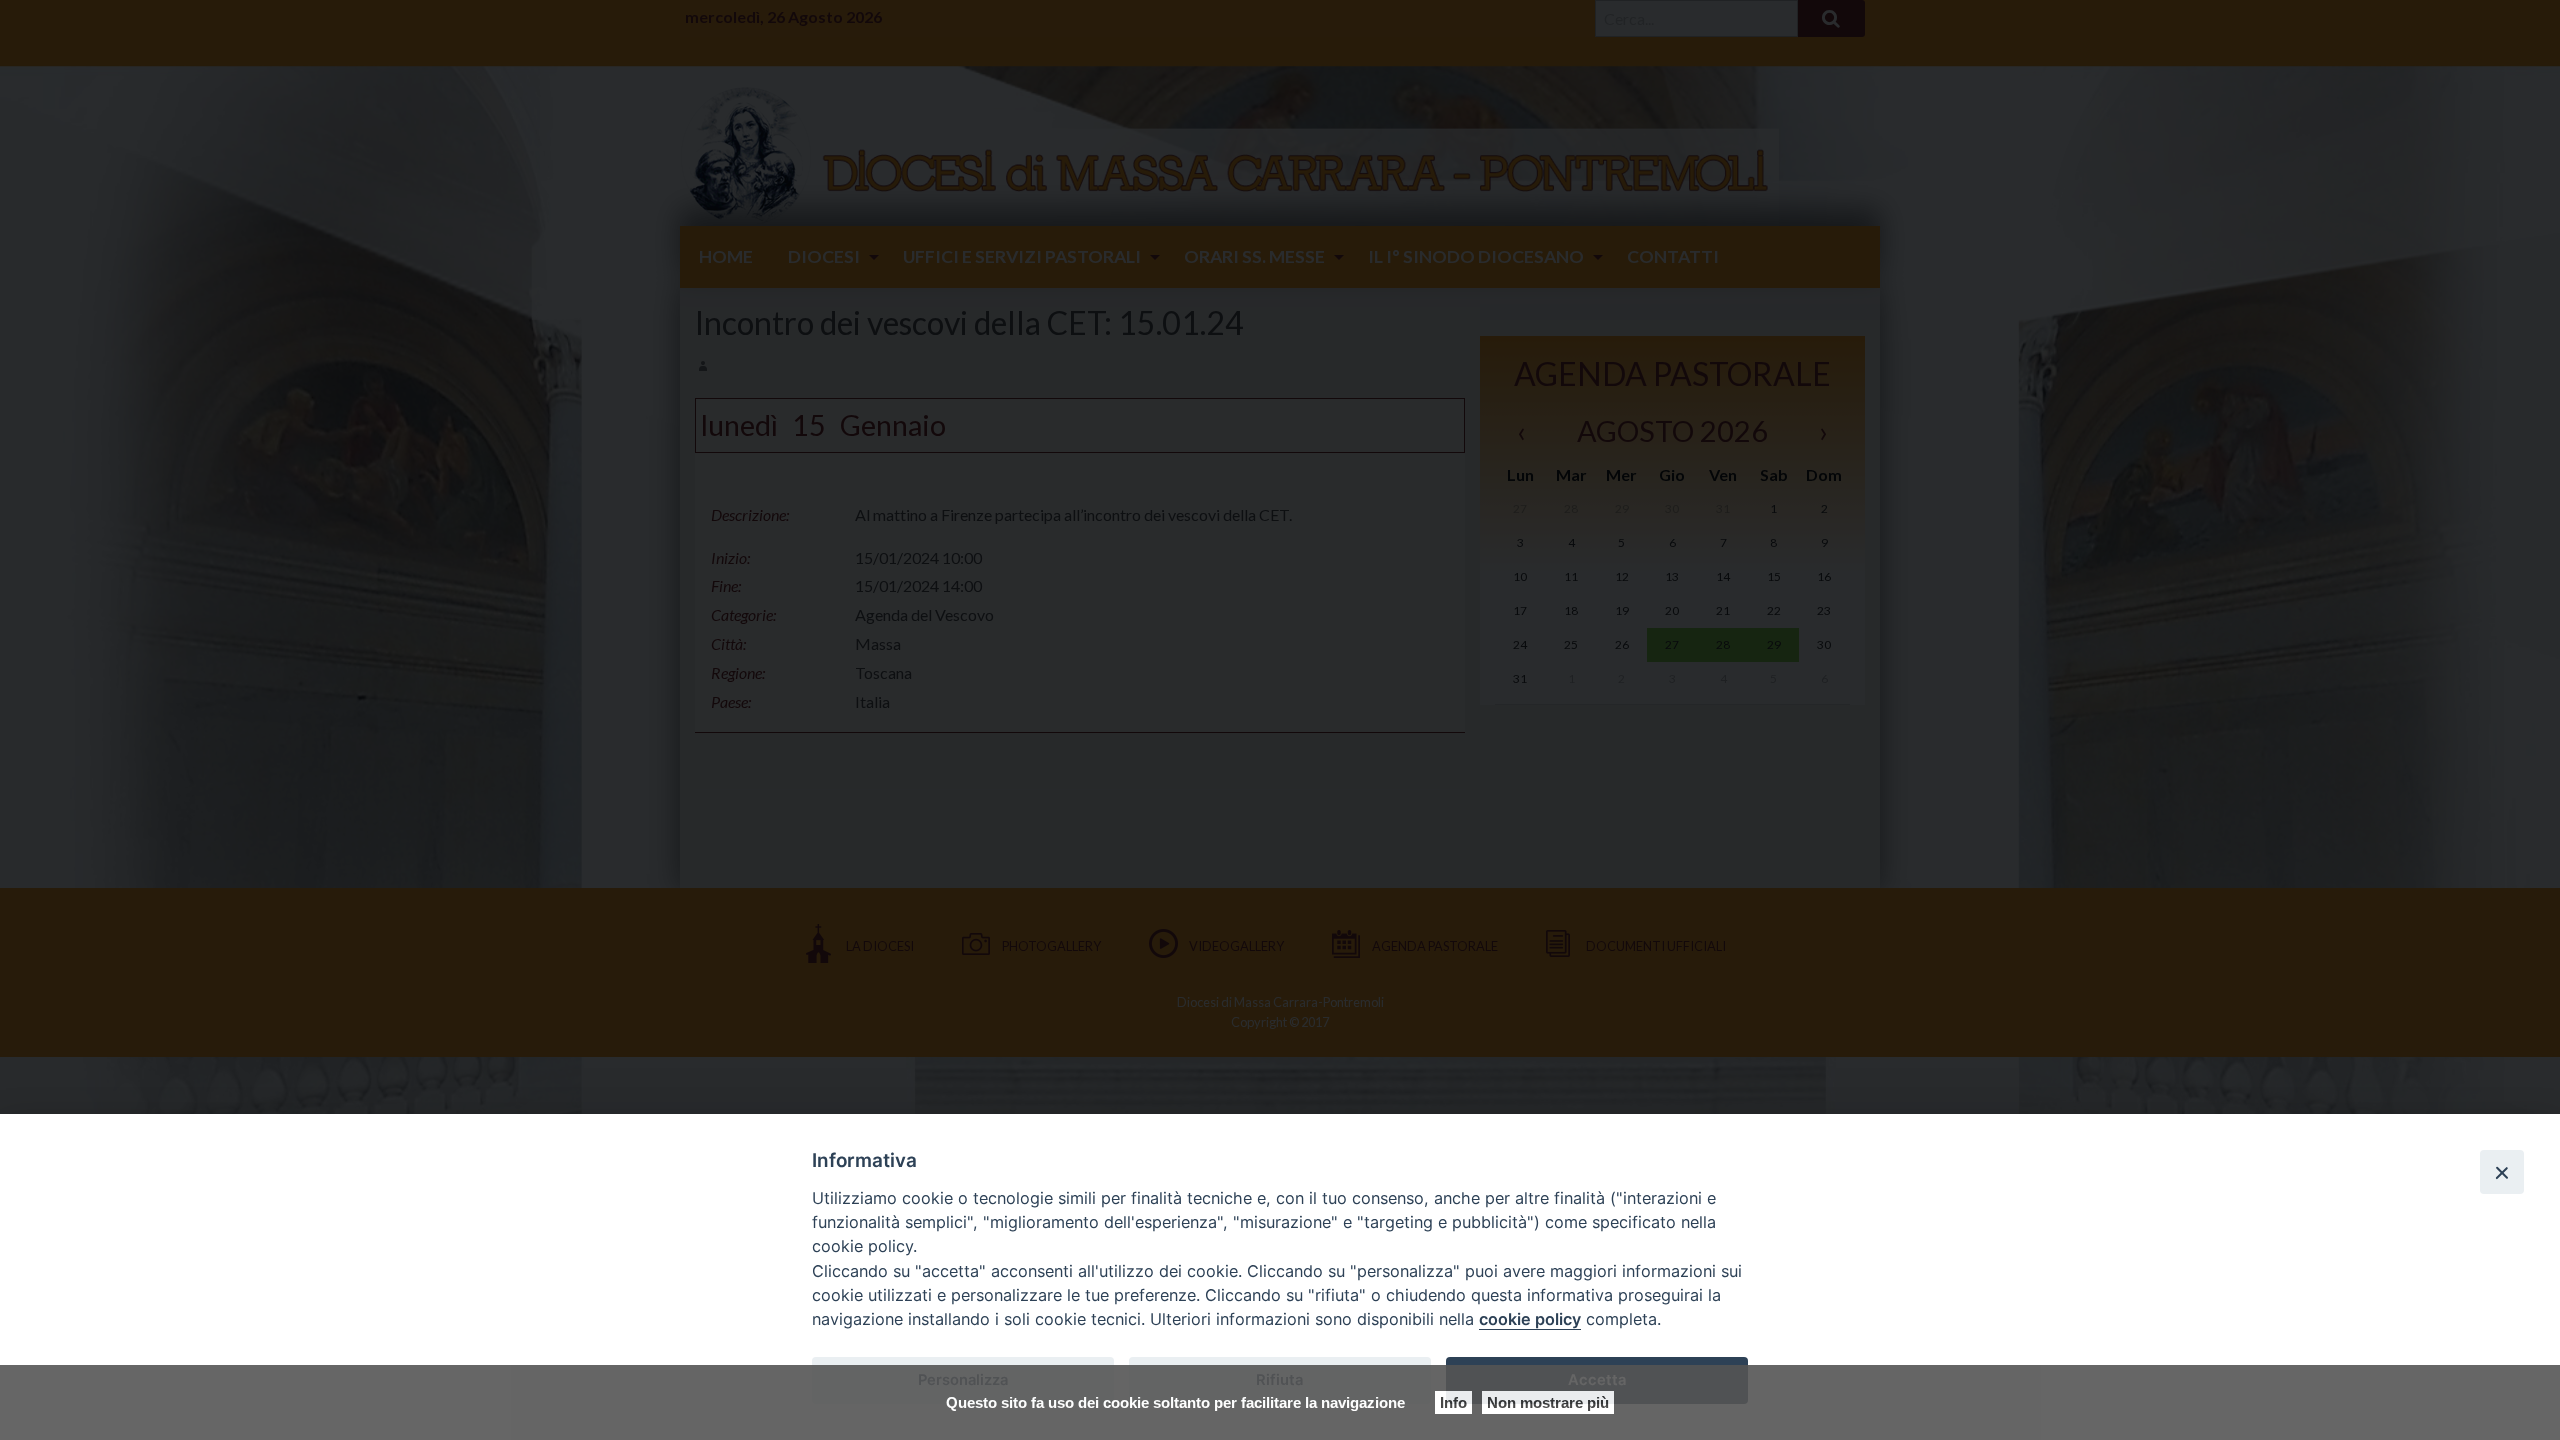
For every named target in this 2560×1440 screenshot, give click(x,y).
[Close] (2502, 1172)
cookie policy (1530, 1319)
